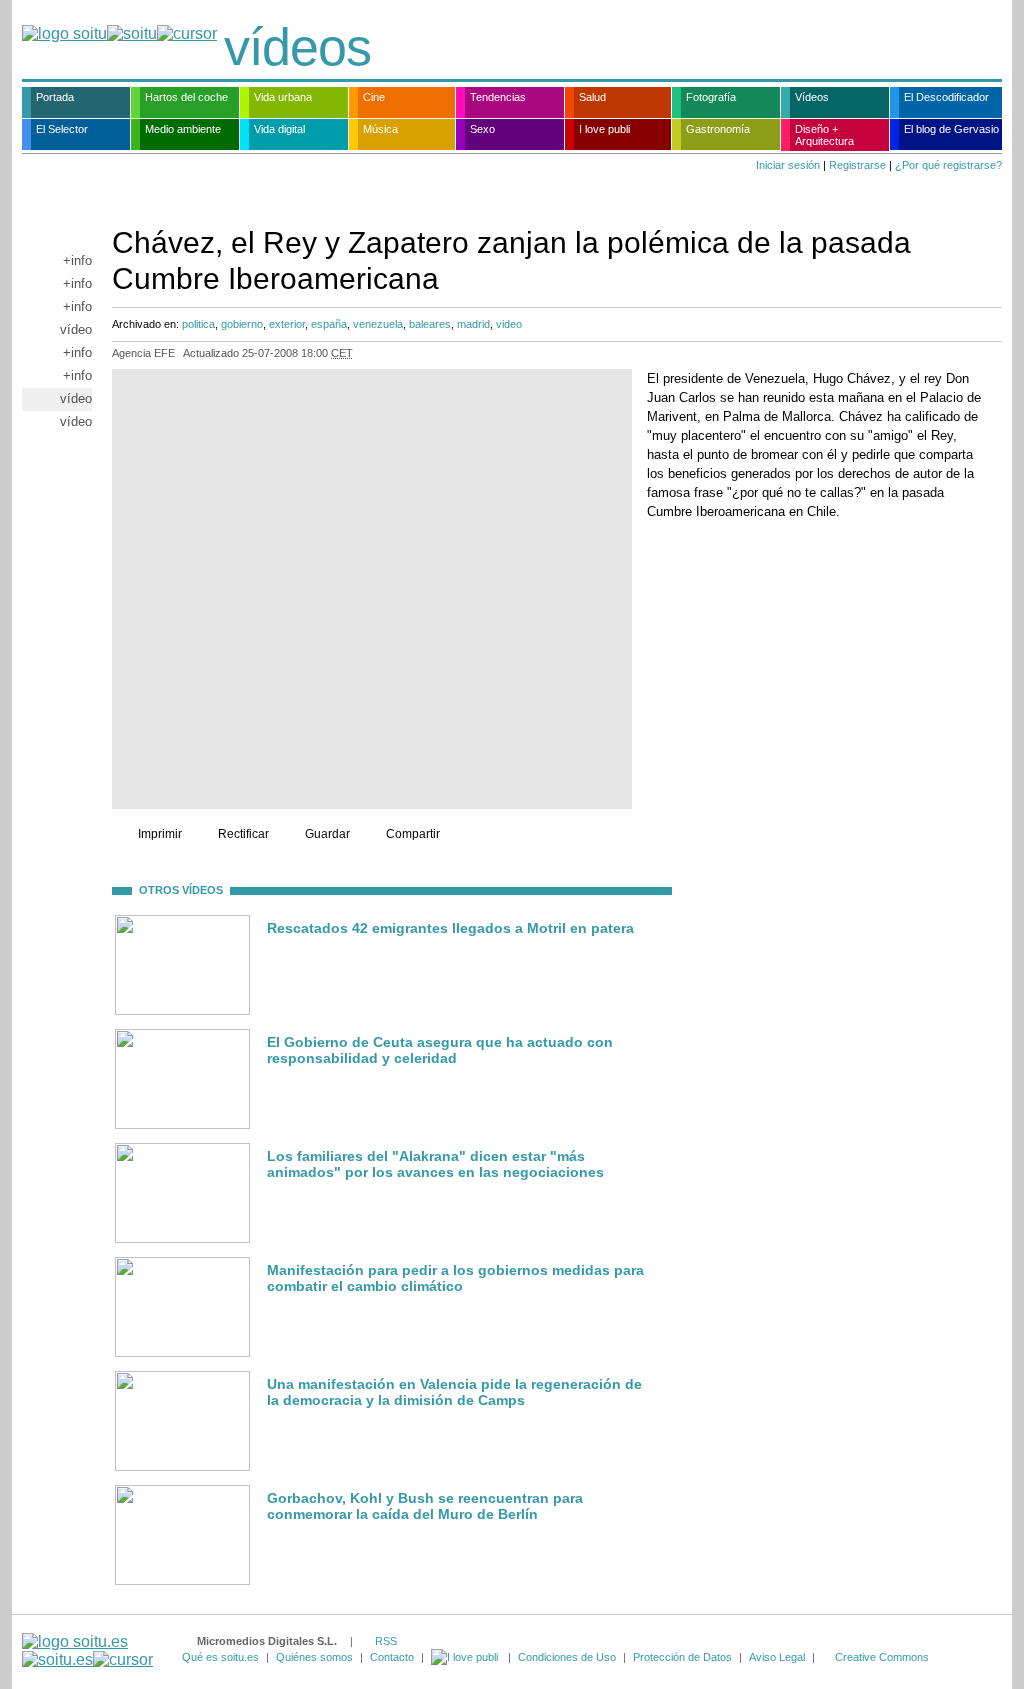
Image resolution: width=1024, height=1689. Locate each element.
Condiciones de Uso (567, 1657)
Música (380, 129)
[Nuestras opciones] (466, 1657)
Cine (374, 97)
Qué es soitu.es (220, 1657)
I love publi (604, 129)
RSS (386, 1641)
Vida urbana (283, 97)
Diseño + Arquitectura (824, 135)
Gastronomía (718, 129)
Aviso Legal (777, 1657)
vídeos (297, 47)
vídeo (76, 329)
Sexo (482, 129)
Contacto (392, 1657)
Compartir (413, 834)
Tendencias (498, 97)
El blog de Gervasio (951, 129)
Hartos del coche (186, 97)
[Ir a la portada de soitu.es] (87, 1650)
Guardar (327, 834)
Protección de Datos (682, 1657)
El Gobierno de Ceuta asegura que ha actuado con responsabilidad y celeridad (440, 1050)
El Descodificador (946, 97)
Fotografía (711, 97)
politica (198, 324)
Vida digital (279, 129)
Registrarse (857, 165)
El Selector (62, 129)
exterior (287, 324)
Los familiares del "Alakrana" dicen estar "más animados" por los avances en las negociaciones (435, 1164)
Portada (55, 97)
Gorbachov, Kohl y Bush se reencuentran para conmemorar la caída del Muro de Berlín (425, 1506)
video (509, 324)
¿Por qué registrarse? (948, 165)
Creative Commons (882, 1657)
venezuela (378, 324)
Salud (592, 97)
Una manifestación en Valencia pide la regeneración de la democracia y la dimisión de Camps (454, 1392)
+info (77, 260)
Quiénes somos (314, 1657)
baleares (430, 324)
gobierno (242, 324)
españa (329, 324)
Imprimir (160, 834)
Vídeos (812, 97)
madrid (473, 324)
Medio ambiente (183, 129)
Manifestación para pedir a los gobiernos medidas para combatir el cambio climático (455, 1278)
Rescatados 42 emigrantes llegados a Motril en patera (450, 928)
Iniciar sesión (788, 165)
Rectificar (243, 834)
